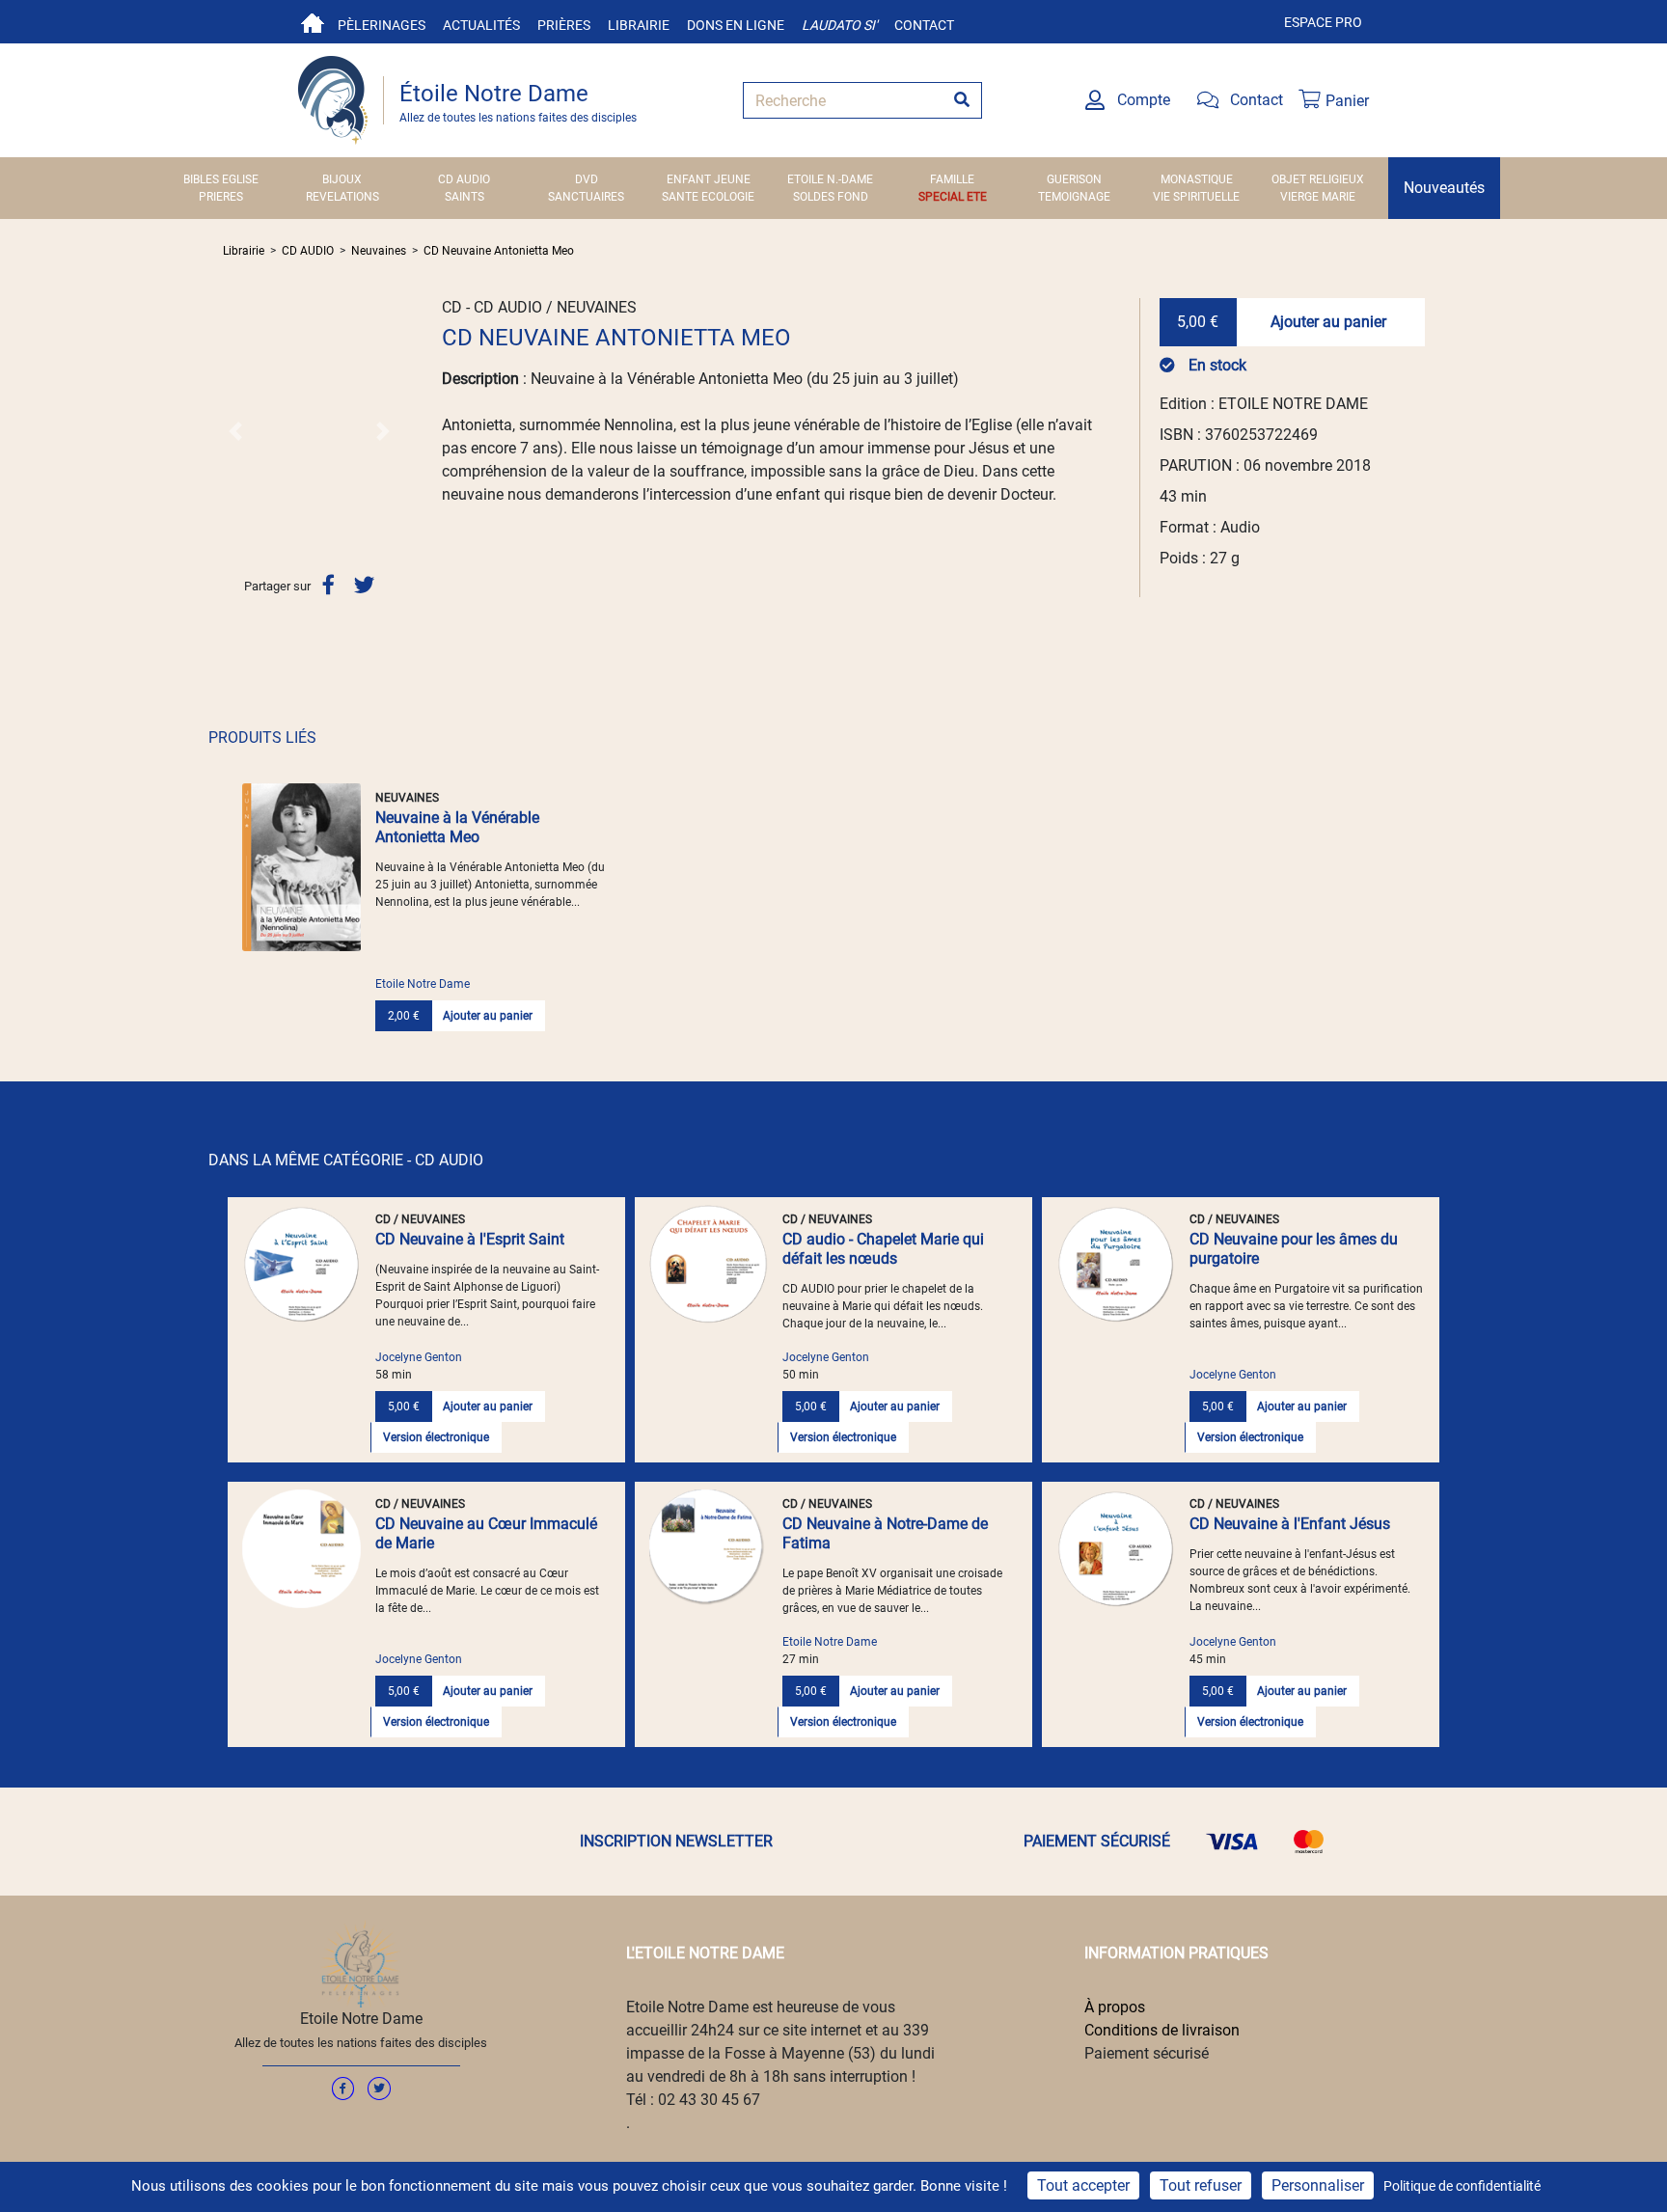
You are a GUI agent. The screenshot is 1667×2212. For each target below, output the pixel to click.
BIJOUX (342, 179)
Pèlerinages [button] (382, 25)
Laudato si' (839, 25)
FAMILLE (952, 179)
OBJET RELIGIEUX (1318, 179)
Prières (564, 25)
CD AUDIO (464, 179)
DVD (587, 179)
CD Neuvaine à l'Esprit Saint (470, 1239)
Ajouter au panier (1328, 322)
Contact (924, 25)
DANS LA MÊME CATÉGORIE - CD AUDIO (346, 1160)
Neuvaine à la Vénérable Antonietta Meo (457, 827)
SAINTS (465, 197)
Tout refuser (1201, 2185)
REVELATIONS (342, 197)
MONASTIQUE (1197, 179)
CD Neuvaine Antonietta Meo (499, 251)
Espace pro (1323, 22)
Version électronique (436, 1437)
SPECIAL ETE (953, 197)
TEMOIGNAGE (1074, 197)
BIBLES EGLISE (221, 179)
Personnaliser (1318, 2185)
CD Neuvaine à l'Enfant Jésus (1290, 1524)
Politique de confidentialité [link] (1462, 2186)
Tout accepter (1083, 2185)
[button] (236, 431)
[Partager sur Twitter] (364, 585)
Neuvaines (379, 251)
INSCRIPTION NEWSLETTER (676, 1841)
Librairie (639, 25)
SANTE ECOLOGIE (708, 197)
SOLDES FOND (831, 197)
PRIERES (221, 197)
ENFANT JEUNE (709, 179)
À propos (1115, 2007)
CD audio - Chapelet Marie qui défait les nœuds (883, 1249)
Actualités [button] (481, 25)
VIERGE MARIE (1318, 197)
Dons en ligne (736, 25)
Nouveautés (1444, 188)
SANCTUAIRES (586, 197)
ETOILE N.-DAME (830, 179)
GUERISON (1074, 179)
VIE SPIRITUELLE (1196, 197)
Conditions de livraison (1162, 2030)
